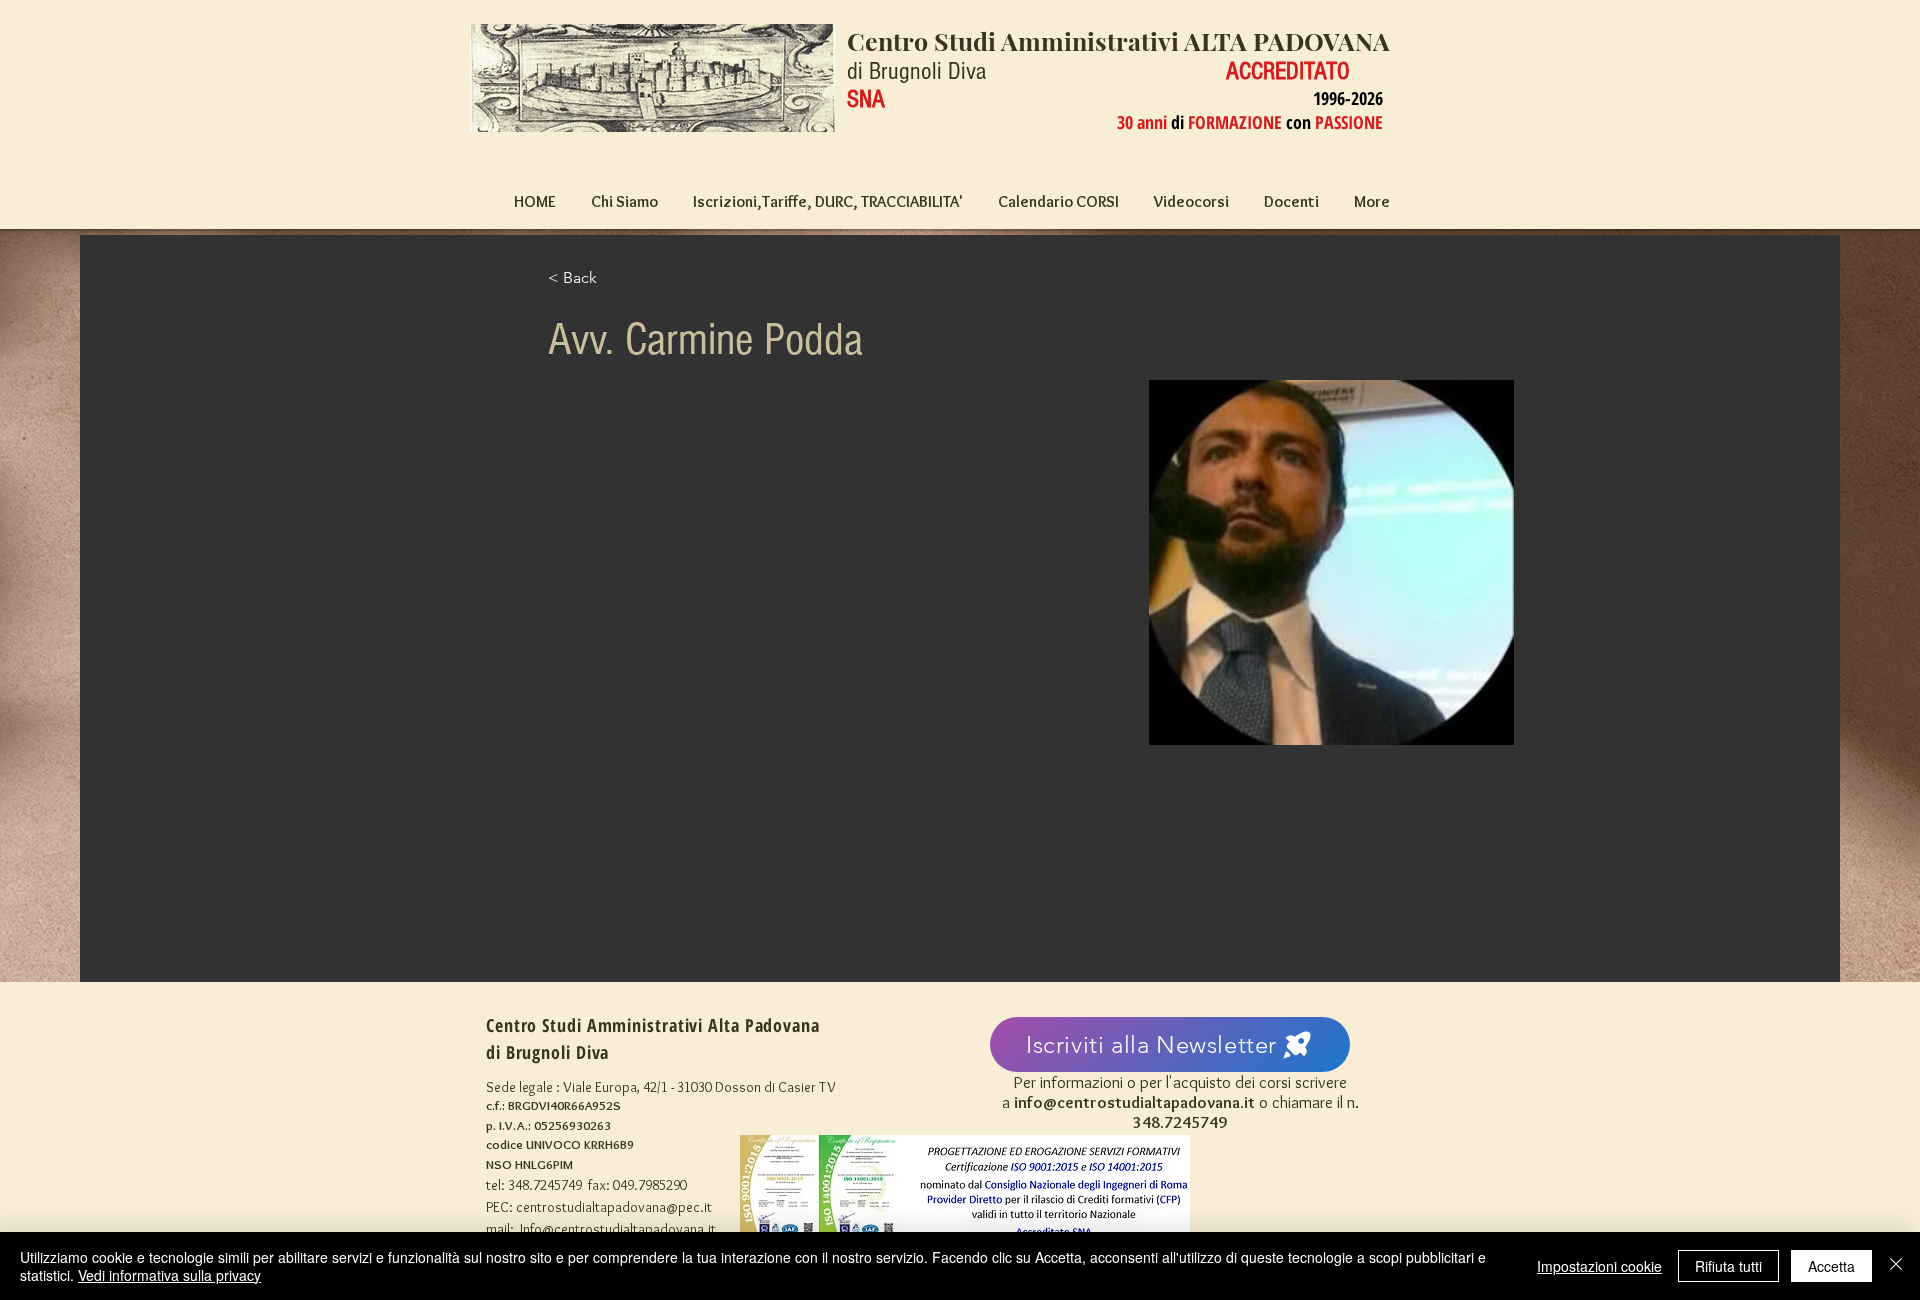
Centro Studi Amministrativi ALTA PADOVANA (1118, 40)
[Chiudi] (1896, 1266)
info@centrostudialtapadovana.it (1134, 1102)
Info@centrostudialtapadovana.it (618, 1229)
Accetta (1831, 1266)
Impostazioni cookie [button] (1599, 1266)
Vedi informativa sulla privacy (169, 1275)
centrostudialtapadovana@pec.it (614, 1207)
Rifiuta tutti (1728, 1266)
